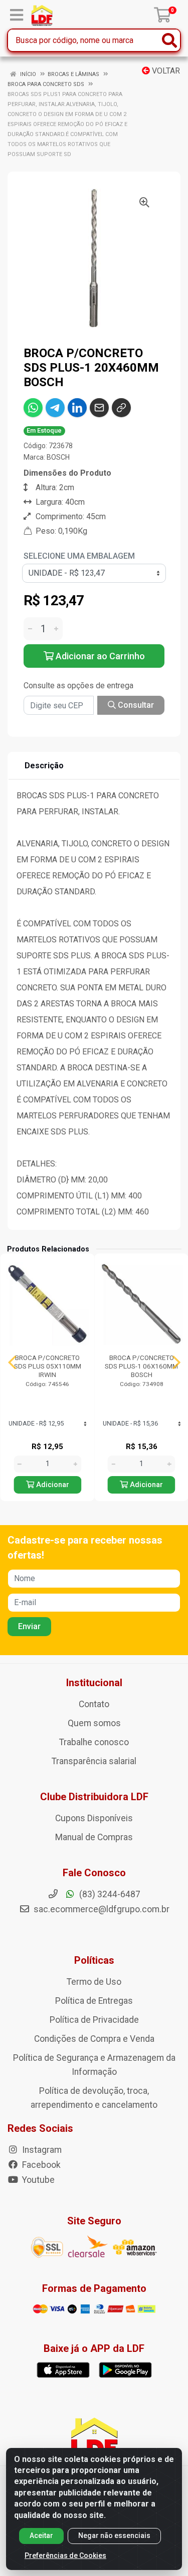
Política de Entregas (94, 2001)
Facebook (40, 2165)
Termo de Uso (94, 1982)
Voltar (165, 71)
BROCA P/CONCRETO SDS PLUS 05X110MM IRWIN (48, 1366)
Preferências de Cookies (65, 2555)
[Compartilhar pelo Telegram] (55, 408)
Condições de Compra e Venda (94, 2039)
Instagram (41, 2150)
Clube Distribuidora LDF (94, 1797)
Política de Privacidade (94, 2020)
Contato (94, 1704)
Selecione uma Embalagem (79, 556)
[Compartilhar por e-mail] (99, 408)
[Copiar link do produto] (121, 408)
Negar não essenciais (114, 2535)
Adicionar (52, 1485)
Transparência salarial (94, 1761)
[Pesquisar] (169, 40)
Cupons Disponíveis (94, 1818)
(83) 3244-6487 (109, 1894)
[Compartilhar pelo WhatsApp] (33, 408)
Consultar (135, 705)
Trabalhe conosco (94, 1742)
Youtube (37, 2180)
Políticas (94, 1960)
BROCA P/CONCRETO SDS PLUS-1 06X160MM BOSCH (141, 1366)
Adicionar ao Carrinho (99, 656)
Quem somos (94, 1723)
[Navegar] (12, 1363)
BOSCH (58, 457)
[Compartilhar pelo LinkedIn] (77, 408)
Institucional (94, 1683)
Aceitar (41, 2535)
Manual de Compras (94, 1837)
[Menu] (17, 15)
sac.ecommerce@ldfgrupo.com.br (102, 1909)
